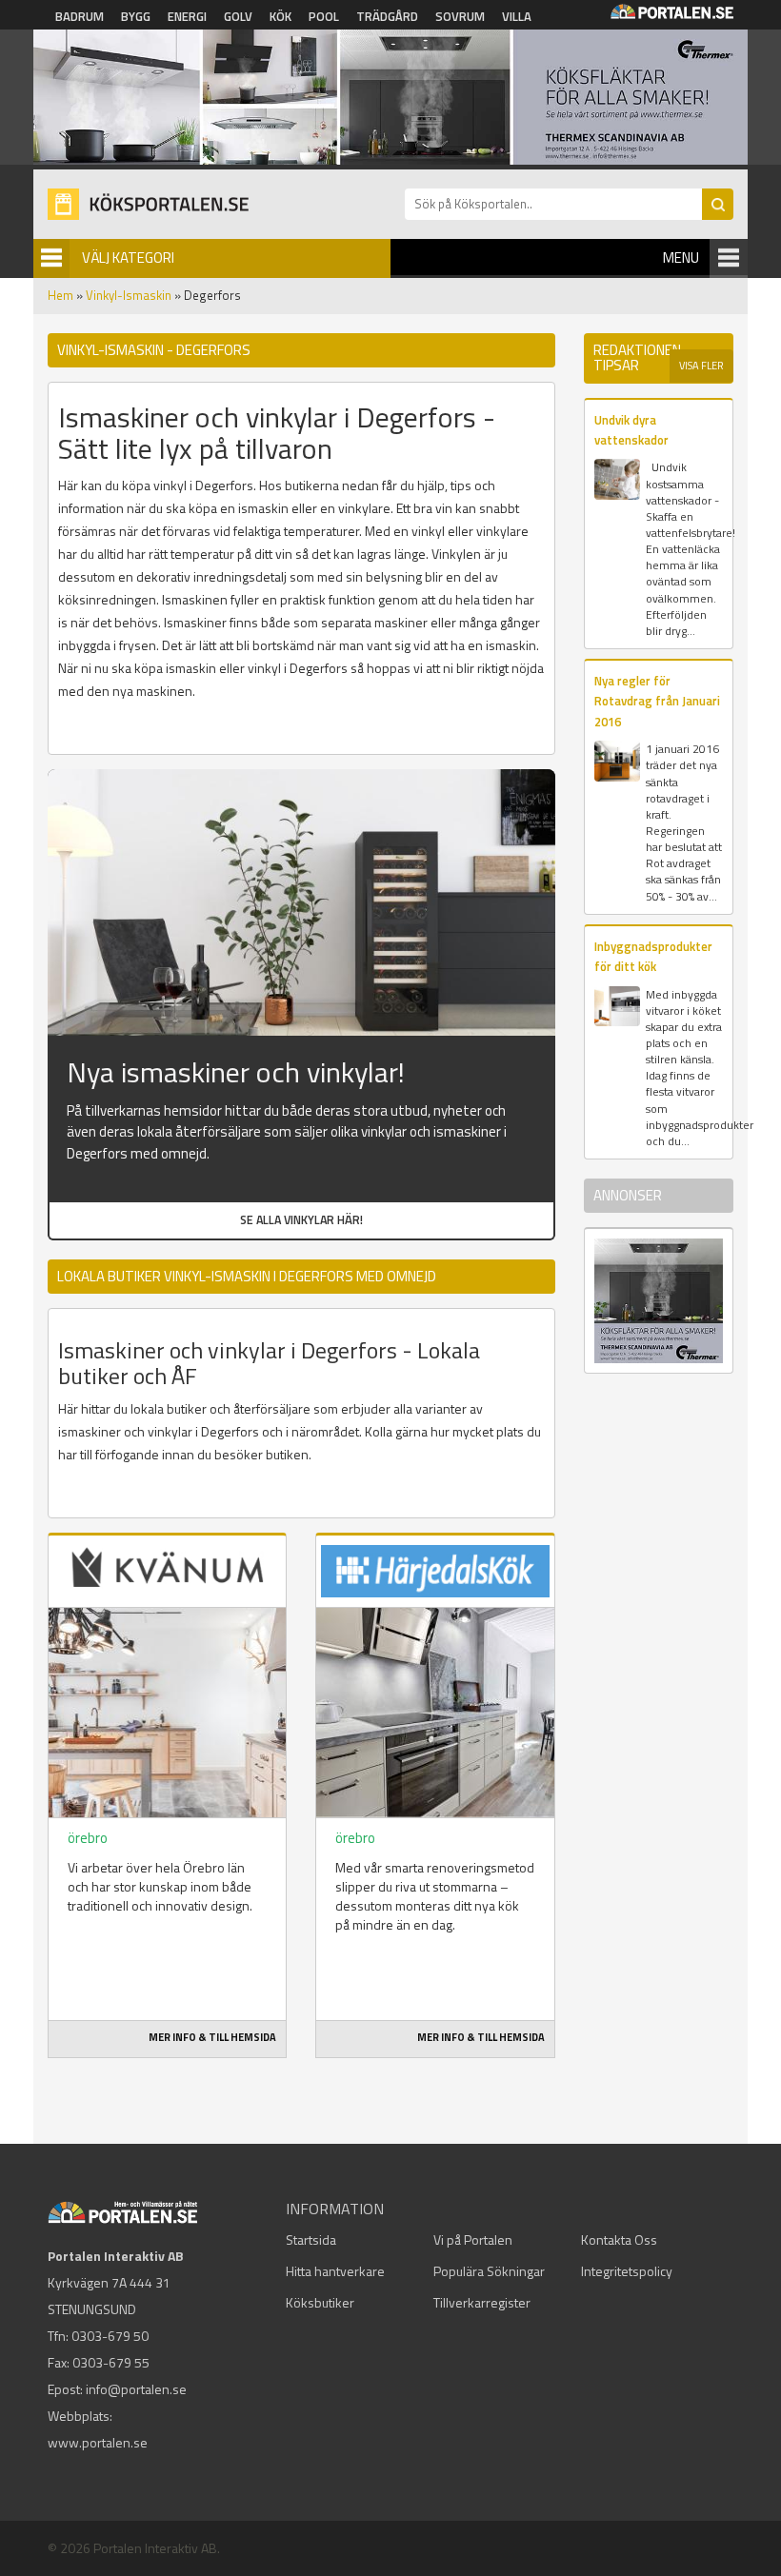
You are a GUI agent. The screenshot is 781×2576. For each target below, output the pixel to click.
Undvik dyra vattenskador (631, 430)
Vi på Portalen (473, 2239)
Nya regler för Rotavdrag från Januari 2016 (657, 701)
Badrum (80, 16)
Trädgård (387, 16)
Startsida (311, 2239)
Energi (187, 16)
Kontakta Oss (619, 2239)
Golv (238, 16)
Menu (681, 258)
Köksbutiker (320, 2302)
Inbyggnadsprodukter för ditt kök (653, 956)
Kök (280, 16)
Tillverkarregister (482, 2302)
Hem (60, 295)
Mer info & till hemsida (212, 2037)
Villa (517, 16)
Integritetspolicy (627, 2271)
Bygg (136, 16)
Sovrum (460, 16)
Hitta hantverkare (335, 2271)
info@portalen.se (136, 2389)
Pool (324, 16)
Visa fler (701, 366)
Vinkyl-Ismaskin (129, 295)
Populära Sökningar (489, 2271)
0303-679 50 (110, 2336)
